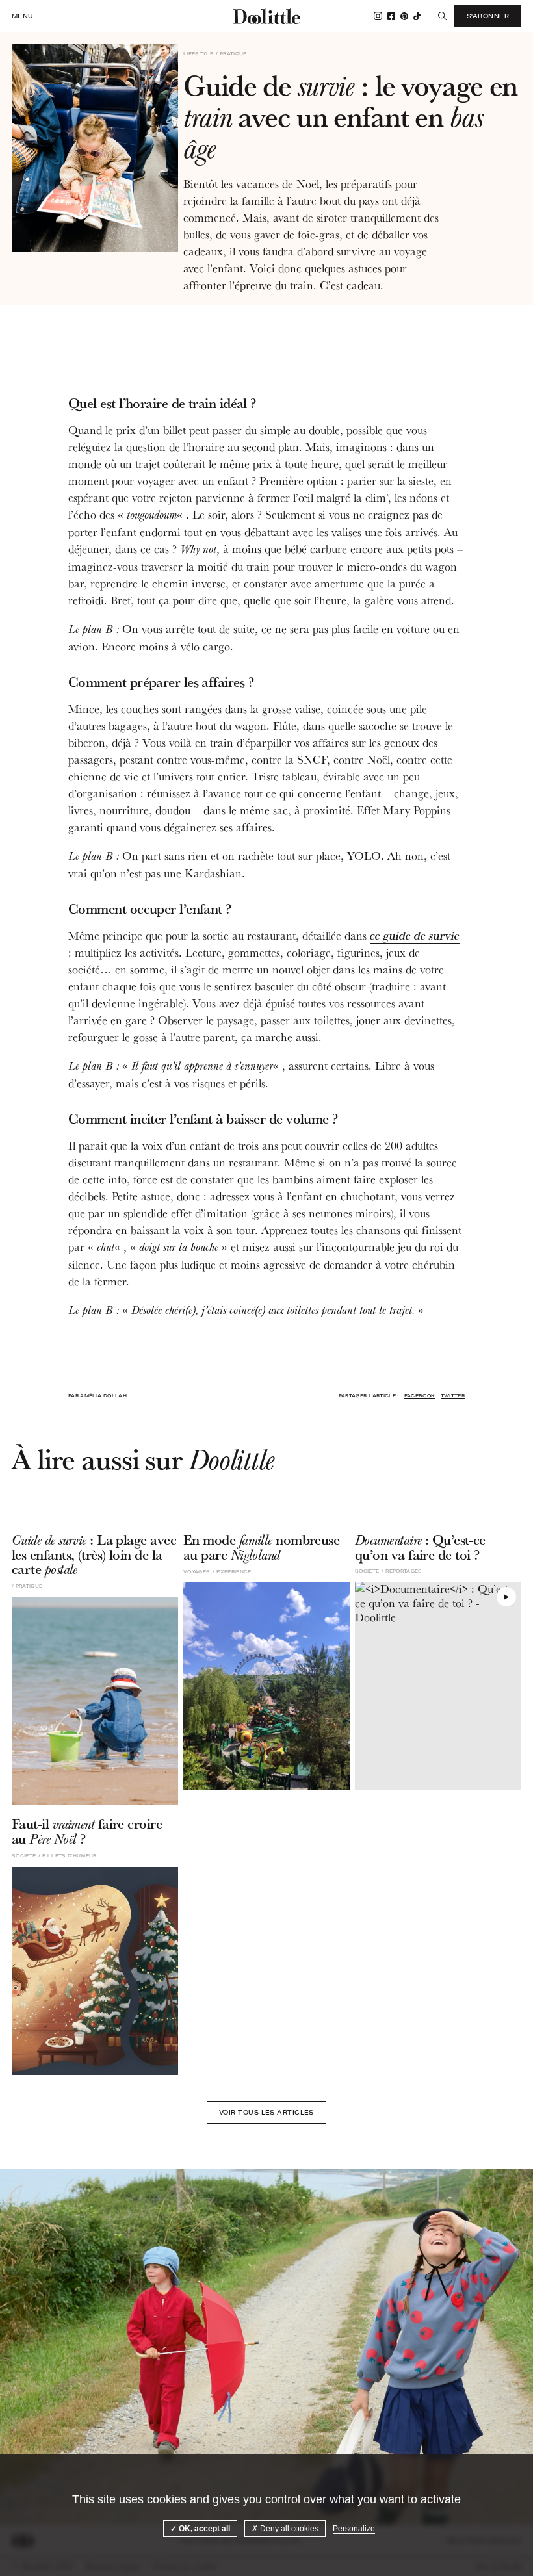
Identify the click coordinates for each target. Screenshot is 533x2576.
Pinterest (404, 16)
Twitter (453, 1396)
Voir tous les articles (266, 2112)
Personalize (354, 2529)
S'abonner (488, 16)
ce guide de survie (415, 935)
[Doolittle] (266, 16)
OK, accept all (203, 2529)
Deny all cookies (288, 2529)
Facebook (391, 16)
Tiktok (417, 16)
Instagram (378, 16)
